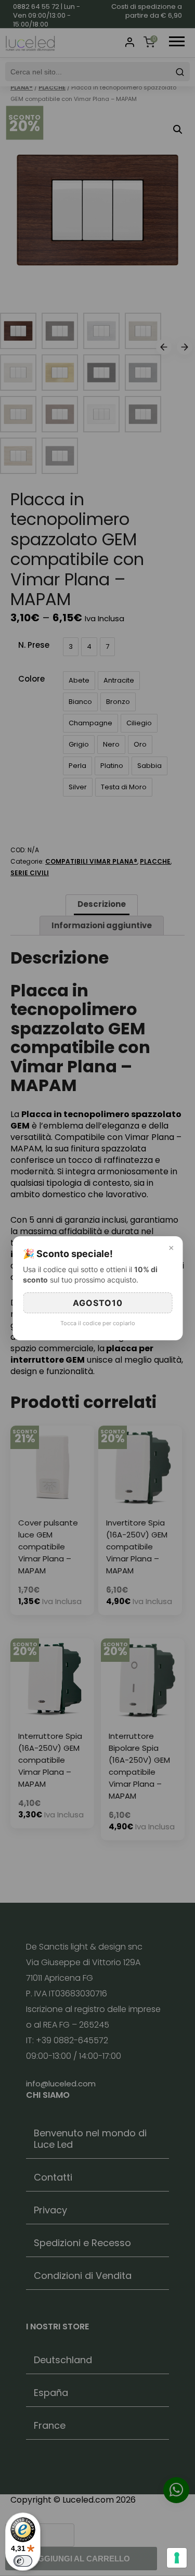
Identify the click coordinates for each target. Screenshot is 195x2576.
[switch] (23, 2561)
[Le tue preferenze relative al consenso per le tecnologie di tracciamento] (177, 2558)
